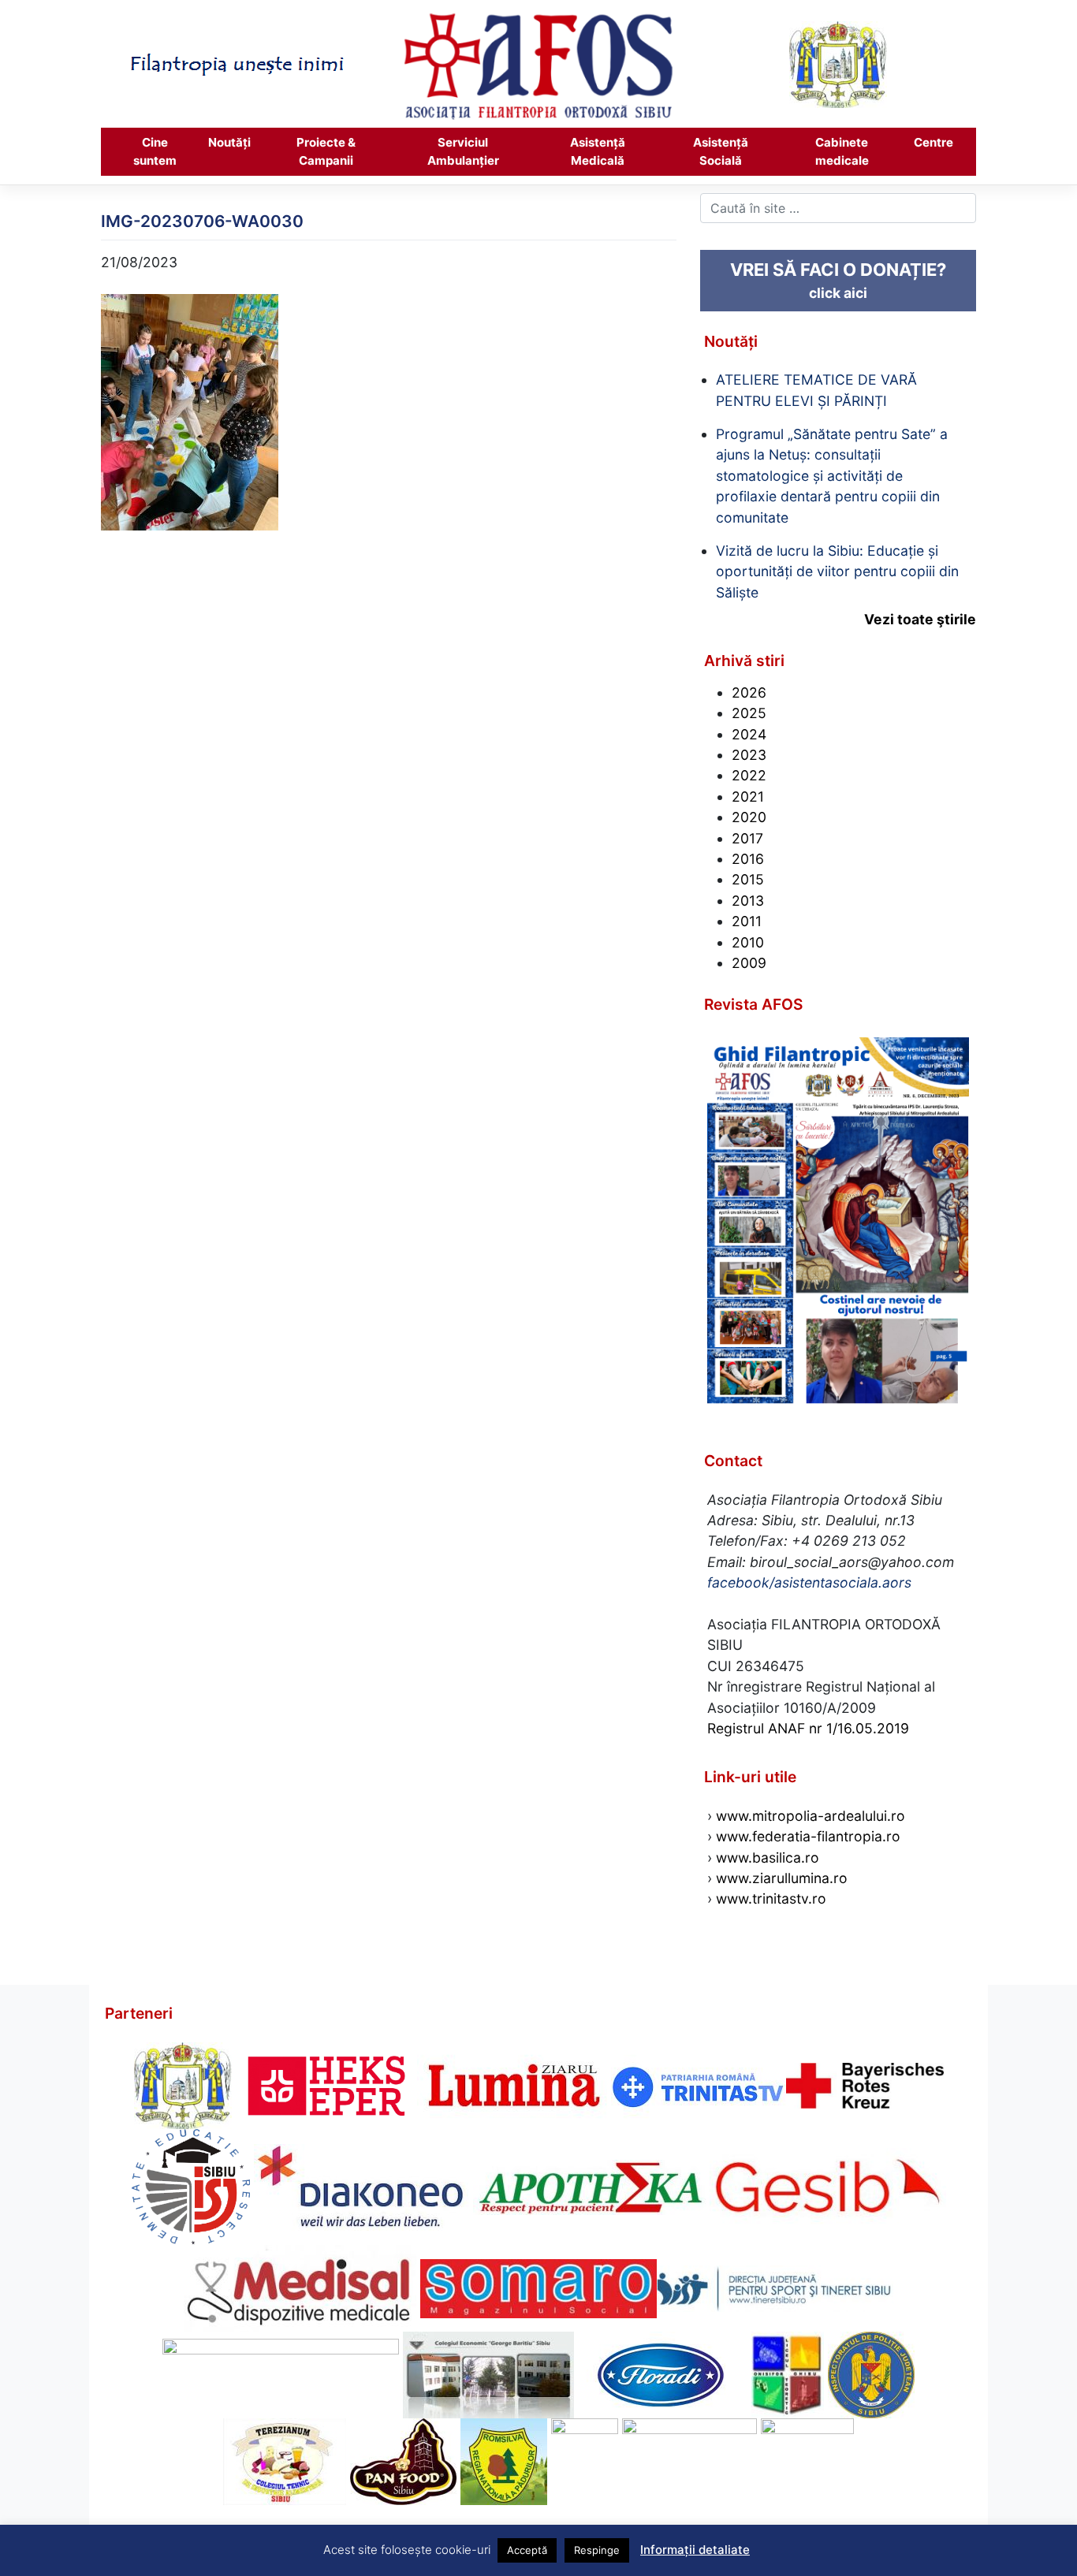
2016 (748, 859)
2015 (748, 879)
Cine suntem (155, 151)
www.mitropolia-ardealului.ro (811, 1816)
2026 (749, 692)
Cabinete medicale (842, 151)
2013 (748, 901)
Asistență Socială (721, 151)
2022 (749, 775)
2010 (748, 942)
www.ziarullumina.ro (782, 1878)
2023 (749, 755)
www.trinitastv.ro (771, 1898)
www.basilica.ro (766, 1858)
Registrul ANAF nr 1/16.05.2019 (808, 1728)
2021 (748, 797)
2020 (749, 817)
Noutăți (229, 142)
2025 (749, 713)
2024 (749, 734)
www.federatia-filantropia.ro (808, 1836)
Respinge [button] (597, 2550)
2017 (747, 838)
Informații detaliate (695, 2550)
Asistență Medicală (598, 151)
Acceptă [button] (527, 2550)
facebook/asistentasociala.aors (809, 1582)
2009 (749, 963)
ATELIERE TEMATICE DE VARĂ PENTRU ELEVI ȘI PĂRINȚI (816, 390)
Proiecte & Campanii (326, 151)
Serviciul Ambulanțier (463, 151)
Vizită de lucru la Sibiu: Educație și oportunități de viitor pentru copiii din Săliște (837, 571)
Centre (934, 142)
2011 (747, 921)
